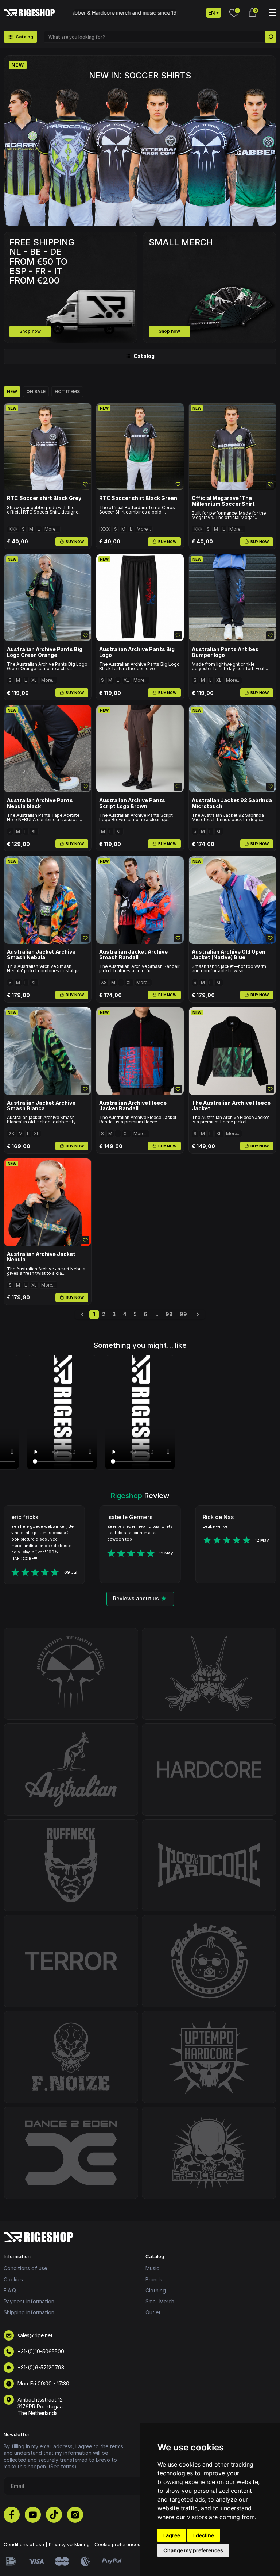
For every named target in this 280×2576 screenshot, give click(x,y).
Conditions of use (25, 2268)
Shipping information (29, 2312)
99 (183, 1314)
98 (169, 1314)
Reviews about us (136, 1598)
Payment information (29, 2301)
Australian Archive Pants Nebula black (40, 803)
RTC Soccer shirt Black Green (138, 498)
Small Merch (160, 2301)
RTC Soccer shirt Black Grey (44, 498)
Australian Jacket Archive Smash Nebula (41, 955)
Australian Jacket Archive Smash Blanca (41, 1106)
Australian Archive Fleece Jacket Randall (133, 1106)
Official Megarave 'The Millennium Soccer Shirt (223, 501)
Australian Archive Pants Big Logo (137, 652)
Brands (154, 2279)
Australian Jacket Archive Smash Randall (133, 955)
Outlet (153, 2312)
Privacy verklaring (69, 2544)
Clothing (156, 2290)
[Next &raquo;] (198, 1314)
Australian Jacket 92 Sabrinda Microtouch (232, 803)
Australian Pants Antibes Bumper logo (225, 652)
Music (152, 2268)
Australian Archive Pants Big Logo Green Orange (45, 652)
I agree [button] (172, 2535)
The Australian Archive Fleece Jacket (231, 1106)
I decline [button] (204, 2535)
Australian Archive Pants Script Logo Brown (132, 803)
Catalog (144, 356)
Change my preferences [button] (193, 2550)
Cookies (13, 2279)
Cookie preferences (117, 2544)
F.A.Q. (10, 2290)
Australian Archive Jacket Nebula (41, 1257)
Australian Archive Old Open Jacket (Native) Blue (229, 955)
